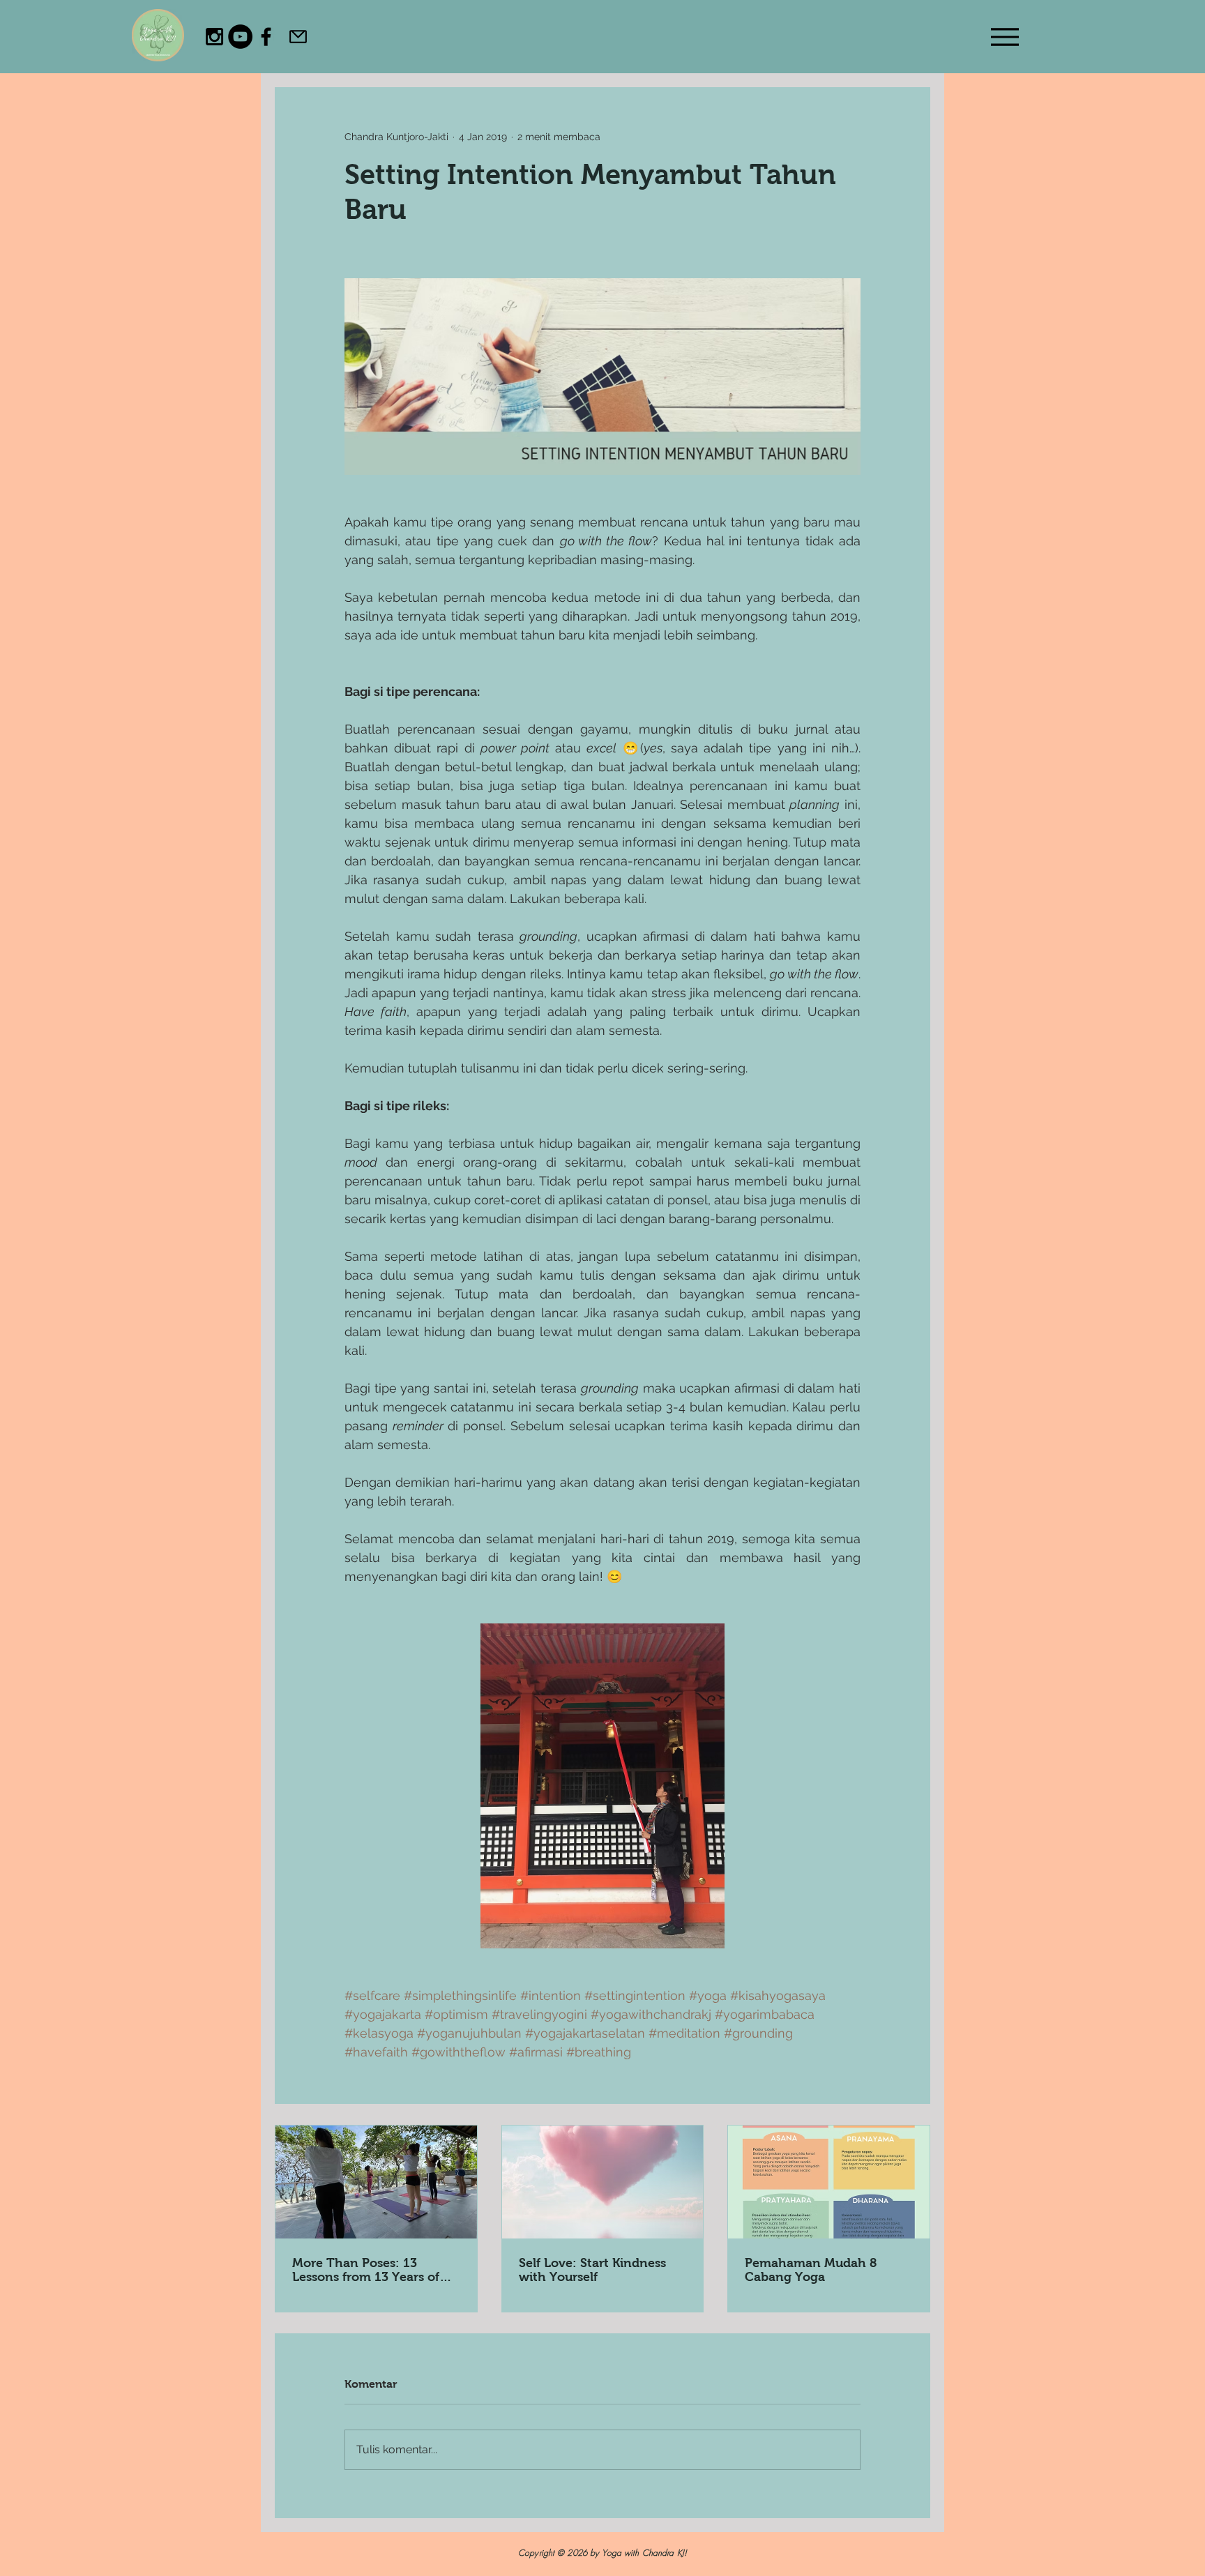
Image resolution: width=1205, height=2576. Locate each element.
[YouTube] (240, 37)
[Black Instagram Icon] (214, 37)
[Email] (298, 36)
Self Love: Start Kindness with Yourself (592, 2270)
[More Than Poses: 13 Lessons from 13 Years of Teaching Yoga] (376, 2182)
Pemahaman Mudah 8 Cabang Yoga (811, 2270)
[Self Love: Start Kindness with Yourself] (603, 2182)
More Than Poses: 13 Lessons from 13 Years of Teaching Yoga (366, 2270)
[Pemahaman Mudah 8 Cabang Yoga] (829, 2182)
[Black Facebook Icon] (266, 37)
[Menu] (1005, 37)
